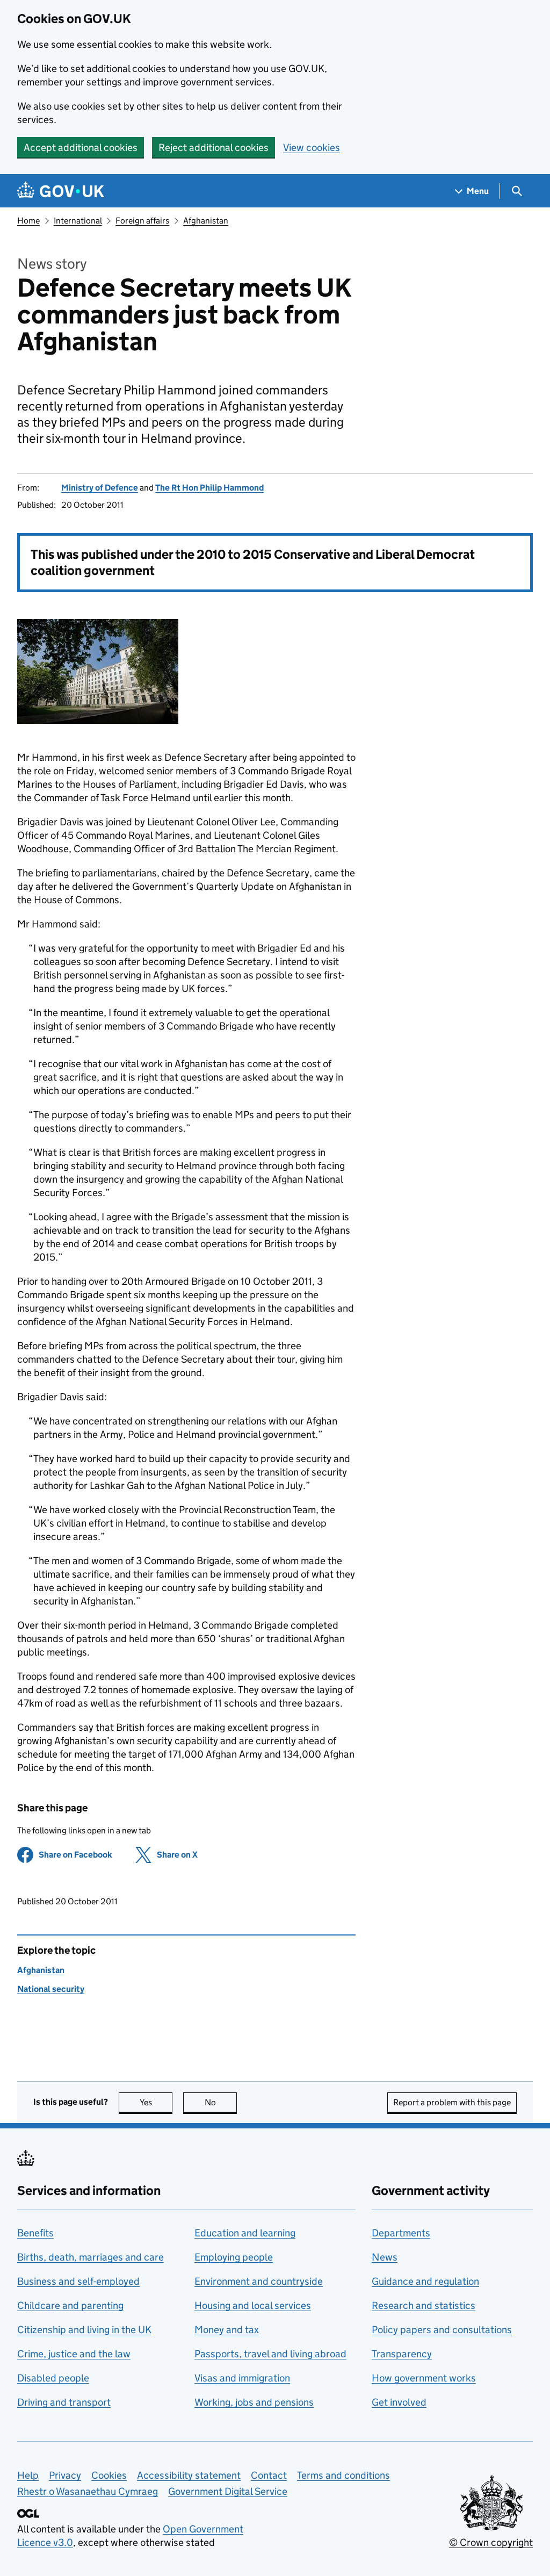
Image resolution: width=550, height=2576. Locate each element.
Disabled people (53, 2378)
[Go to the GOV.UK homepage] (61, 191)
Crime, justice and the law (74, 2354)
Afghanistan (206, 221)
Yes (156, 2102)
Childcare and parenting (70, 2305)
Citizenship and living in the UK (84, 2330)
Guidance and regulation (425, 2281)
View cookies (312, 147)
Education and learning (245, 2233)
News (385, 2257)
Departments (401, 2233)
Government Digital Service (228, 2491)
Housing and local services (253, 2305)
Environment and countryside (259, 2281)
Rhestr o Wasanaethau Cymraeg (88, 2491)
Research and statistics (424, 2305)
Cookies (109, 2475)
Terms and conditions (343, 2475)
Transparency (402, 2354)
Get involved (399, 2402)
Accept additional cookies (81, 147)
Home (28, 221)
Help (28, 2475)
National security (51, 1989)
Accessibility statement (189, 2475)
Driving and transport (64, 2402)
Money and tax (227, 2330)
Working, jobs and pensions (254, 2402)
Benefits (35, 2233)
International (78, 221)
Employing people (234, 2257)
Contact (269, 2475)
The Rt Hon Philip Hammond (209, 488)
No (221, 2102)
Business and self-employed (78, 2281)
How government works (424, 2378)
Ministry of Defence (100, 488)
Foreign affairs (142, 221)
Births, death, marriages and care (91, 2257)
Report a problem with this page (452, 2102)
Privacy (65, 2475)
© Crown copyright (491, 2542)
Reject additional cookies (214, 147)
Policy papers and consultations (442, 2330)
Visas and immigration (242, 2378)
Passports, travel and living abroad (270, 2354)
